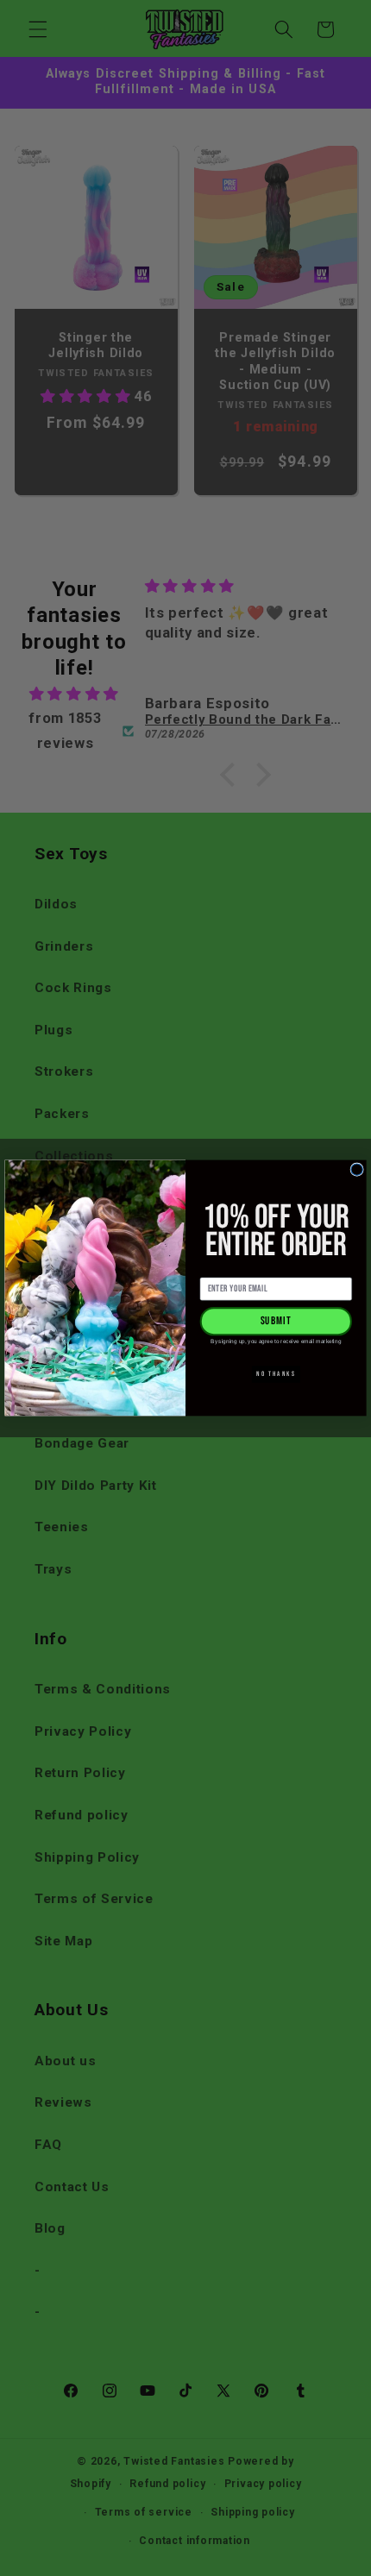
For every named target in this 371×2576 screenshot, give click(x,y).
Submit (277, 1322)
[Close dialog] (357, 1169)
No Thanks (276, 1374)
